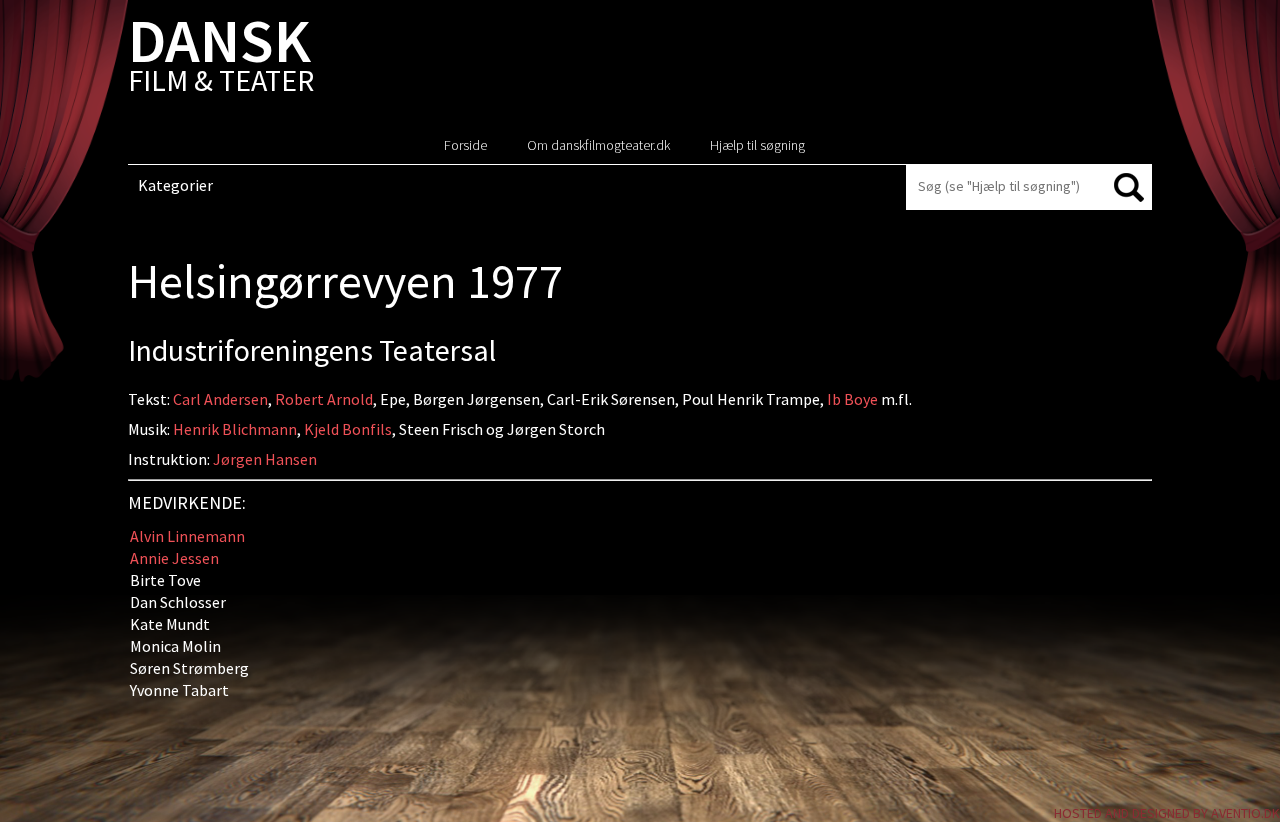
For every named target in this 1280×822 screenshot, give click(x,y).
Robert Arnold (324, 399)
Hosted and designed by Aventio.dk (1167, 813)
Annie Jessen (174, 558)
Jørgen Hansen (265, 459)
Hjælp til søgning (757, 145)
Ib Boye (852, 399)
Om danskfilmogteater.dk (598, 145)
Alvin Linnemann (187, 536)
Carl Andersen (220, 399)
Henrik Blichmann (235, 429)
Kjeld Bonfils (348, 429)
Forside (465, 145)
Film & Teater (221, 59)
